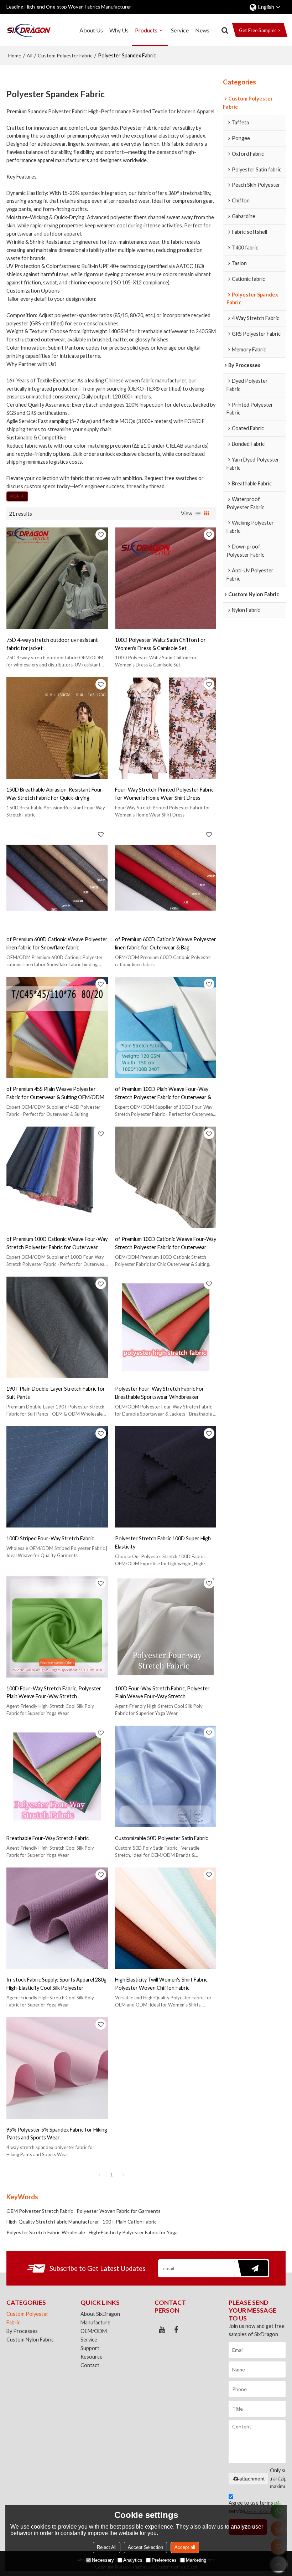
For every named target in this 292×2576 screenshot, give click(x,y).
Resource (92, 2357)
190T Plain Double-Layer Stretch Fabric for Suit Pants (56, 1393)
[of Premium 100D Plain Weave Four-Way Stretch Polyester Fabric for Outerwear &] (166, 1028)
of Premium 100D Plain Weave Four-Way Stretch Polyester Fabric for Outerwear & (163, 1093)
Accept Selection (145, 2547)
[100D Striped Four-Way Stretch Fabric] (57, 1477)
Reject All (107, 2547)
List (198, 514)
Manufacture (95, 2322)
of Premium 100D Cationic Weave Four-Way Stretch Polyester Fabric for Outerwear (57, 1243)
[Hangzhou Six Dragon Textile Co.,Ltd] (28, 30)
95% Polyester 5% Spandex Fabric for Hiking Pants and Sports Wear (57, 2134)
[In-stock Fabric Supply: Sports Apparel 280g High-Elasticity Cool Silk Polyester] (57, 1918)
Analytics (133, 2560)
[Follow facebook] (176, 2330)
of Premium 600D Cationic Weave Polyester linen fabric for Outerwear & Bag (166, 943)
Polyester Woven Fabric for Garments (119, 2211)
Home (15, 55)
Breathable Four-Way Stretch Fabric (48, 1838)
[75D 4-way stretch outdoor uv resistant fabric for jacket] (57, 578)
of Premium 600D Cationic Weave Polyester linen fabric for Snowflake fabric (57, 943)
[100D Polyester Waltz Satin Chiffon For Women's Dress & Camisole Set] (166, 578)
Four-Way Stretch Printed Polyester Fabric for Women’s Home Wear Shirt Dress (164, 794)
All (30, 55)
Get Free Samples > (260, 30)
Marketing (196, 2560)
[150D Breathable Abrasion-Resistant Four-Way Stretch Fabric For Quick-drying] (57, 728)
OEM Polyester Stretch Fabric (40, 2211)
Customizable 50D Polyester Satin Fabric (161, 1838)
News (202, 30)
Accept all (185, 2547)
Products (146, 30)
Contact (90, 2365)
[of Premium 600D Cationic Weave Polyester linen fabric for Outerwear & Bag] (166, 878)
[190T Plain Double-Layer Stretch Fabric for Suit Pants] (57, 1327)
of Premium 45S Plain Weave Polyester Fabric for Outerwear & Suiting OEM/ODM (55, 1093)
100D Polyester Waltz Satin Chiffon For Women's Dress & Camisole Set (160, 644)
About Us (91, 30)
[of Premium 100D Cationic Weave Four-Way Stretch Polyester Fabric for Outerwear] (57, 1177)
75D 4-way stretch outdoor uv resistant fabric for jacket (52, 644)
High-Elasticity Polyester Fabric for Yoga (133, 2232)
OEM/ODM (94, 2331)
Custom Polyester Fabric (65, 55)
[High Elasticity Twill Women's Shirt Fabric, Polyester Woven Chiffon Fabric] (166, 1918)
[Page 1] (99, 2175)
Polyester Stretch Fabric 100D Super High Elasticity (163, 1542)
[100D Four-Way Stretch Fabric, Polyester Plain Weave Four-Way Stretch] (57, 1627)
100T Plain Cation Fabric (130, 2222)
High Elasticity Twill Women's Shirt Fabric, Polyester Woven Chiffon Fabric (162, 1984)
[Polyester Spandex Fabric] (17, 496)
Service (180, 30)
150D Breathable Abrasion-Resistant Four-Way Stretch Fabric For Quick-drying (55, 794)
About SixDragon (100, 2314)
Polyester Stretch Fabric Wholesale (46, 2232)
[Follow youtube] (162, 2330)
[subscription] (251, 2268)
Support (90, 2348)
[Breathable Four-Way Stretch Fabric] (57, 1776)
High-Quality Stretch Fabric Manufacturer (53, 2222)
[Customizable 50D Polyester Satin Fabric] (166, 1776)
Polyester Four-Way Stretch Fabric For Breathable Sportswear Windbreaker (160, 1393)
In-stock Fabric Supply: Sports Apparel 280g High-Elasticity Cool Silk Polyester (56, 1984)
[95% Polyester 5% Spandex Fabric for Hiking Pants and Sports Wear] (57, 2068)
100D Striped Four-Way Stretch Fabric (50, 1538)
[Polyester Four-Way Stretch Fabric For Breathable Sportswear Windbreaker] (166, 1327)
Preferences (164, 2560)
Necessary (103, 2560)
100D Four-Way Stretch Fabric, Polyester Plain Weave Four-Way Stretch (54, 1693)
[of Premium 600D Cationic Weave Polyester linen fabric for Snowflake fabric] (57, 878)
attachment (252, 2479)
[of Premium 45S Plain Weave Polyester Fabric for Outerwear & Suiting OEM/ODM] (57, 1028)
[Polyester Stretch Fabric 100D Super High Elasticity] (166, 1477)
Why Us (119, 30)
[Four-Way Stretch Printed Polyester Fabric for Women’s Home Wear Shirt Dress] (166, 728)
